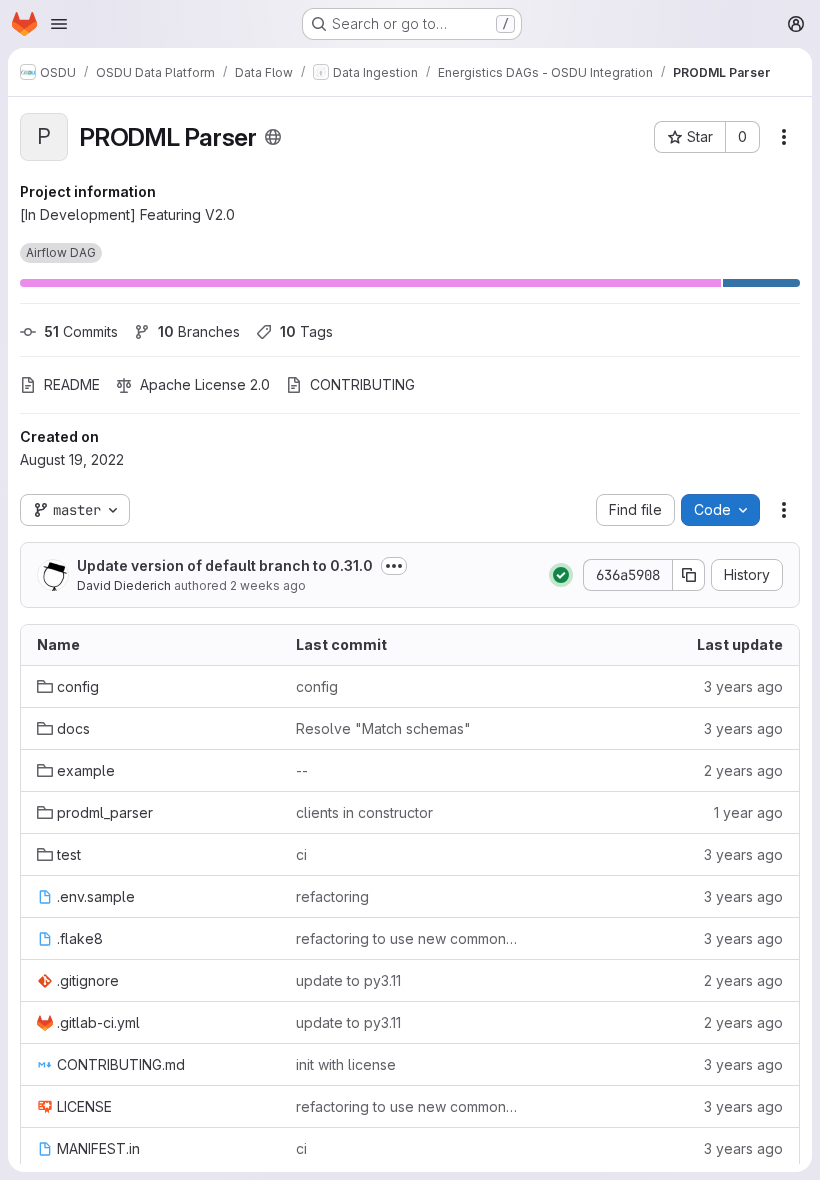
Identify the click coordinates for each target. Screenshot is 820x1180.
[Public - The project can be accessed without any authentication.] (273, 137)
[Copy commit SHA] (689, 575)
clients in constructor (364, 812)
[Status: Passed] (561, 575)
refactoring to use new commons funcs (409, 938)
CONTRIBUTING (362, 384)
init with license (346, 1064)
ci (301, 854)
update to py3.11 (348, 980)
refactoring (332, 896)
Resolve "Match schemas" (383, 728)
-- (302, 770)
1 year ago (748, 812)
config (317, 686)
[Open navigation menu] (59, 24)
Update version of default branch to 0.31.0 (225, 565)
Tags (306, 331)
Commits (81, 331)
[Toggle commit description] (394, 566)
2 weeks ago (268, 585)
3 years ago (743, 686)
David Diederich (124, 585)
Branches (199, 331)
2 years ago (743, 770)
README (72, 384)
